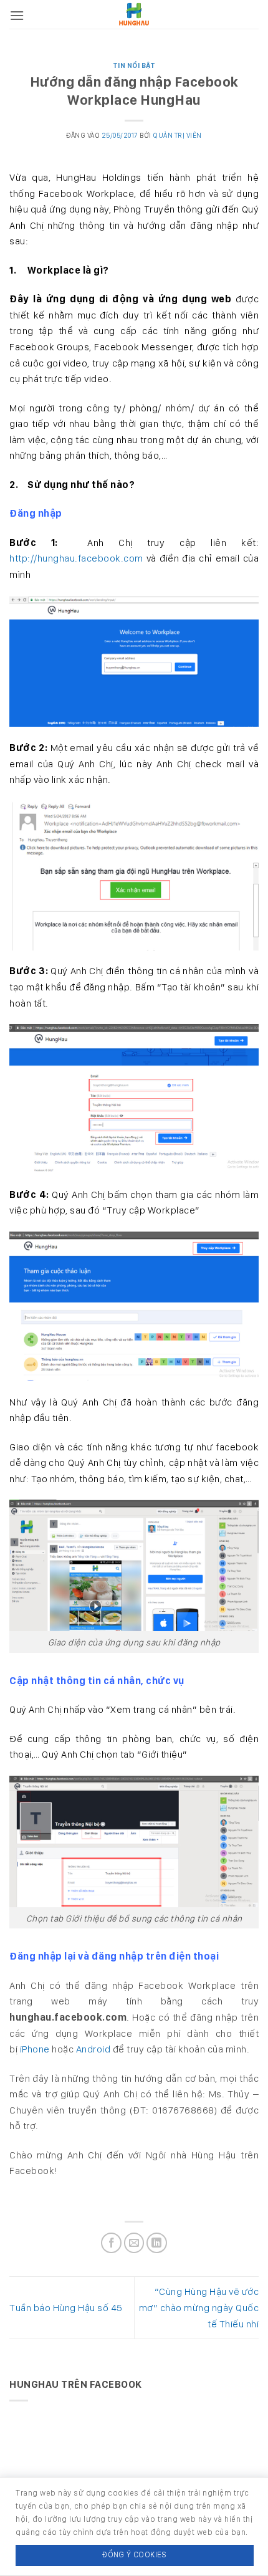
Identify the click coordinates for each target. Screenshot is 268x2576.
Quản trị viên (177, 135)
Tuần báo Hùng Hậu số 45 (66, 2308)
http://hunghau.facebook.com (76, 558)
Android (93, 2049)
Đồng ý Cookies (134, 2554)
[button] (17, 15)
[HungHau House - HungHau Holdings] (134, 14)
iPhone (35, 2049)
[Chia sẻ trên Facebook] (111, 2243)
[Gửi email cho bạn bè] (134, 2243)
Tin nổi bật (134, 65)
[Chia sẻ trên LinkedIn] (157, 2243)
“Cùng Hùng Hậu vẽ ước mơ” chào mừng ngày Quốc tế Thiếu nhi (199, 2307)
